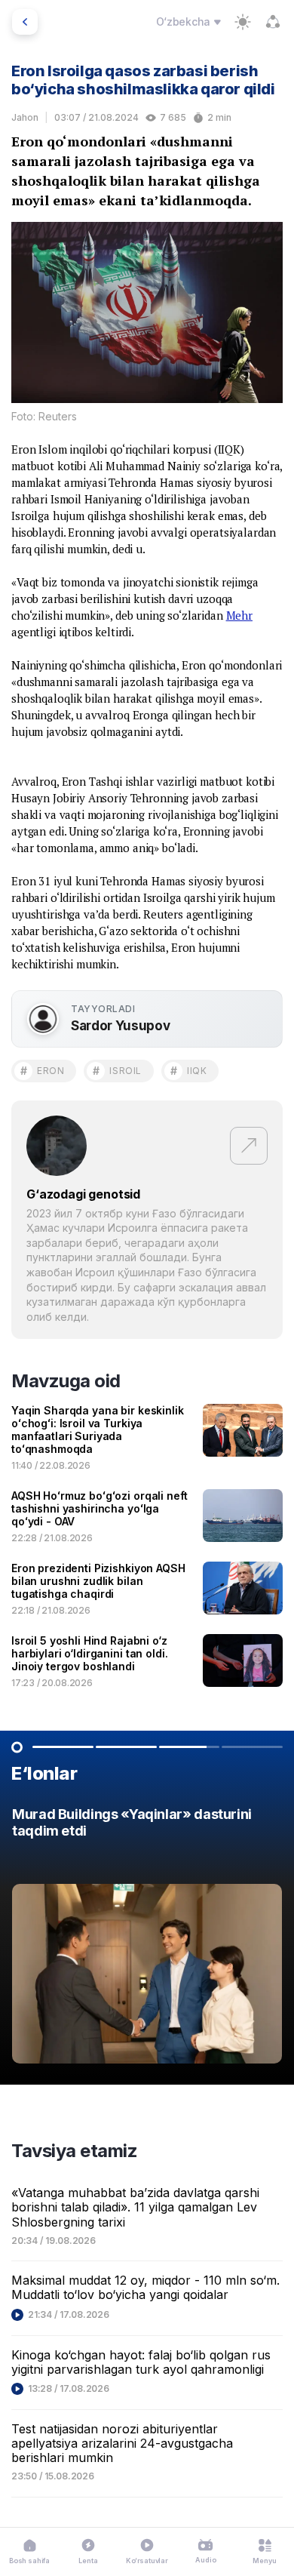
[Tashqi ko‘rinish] (243, 22)
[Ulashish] (273, 22)
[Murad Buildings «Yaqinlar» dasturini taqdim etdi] (147, 1939)
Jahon (25, 117)
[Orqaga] (25, 22)
